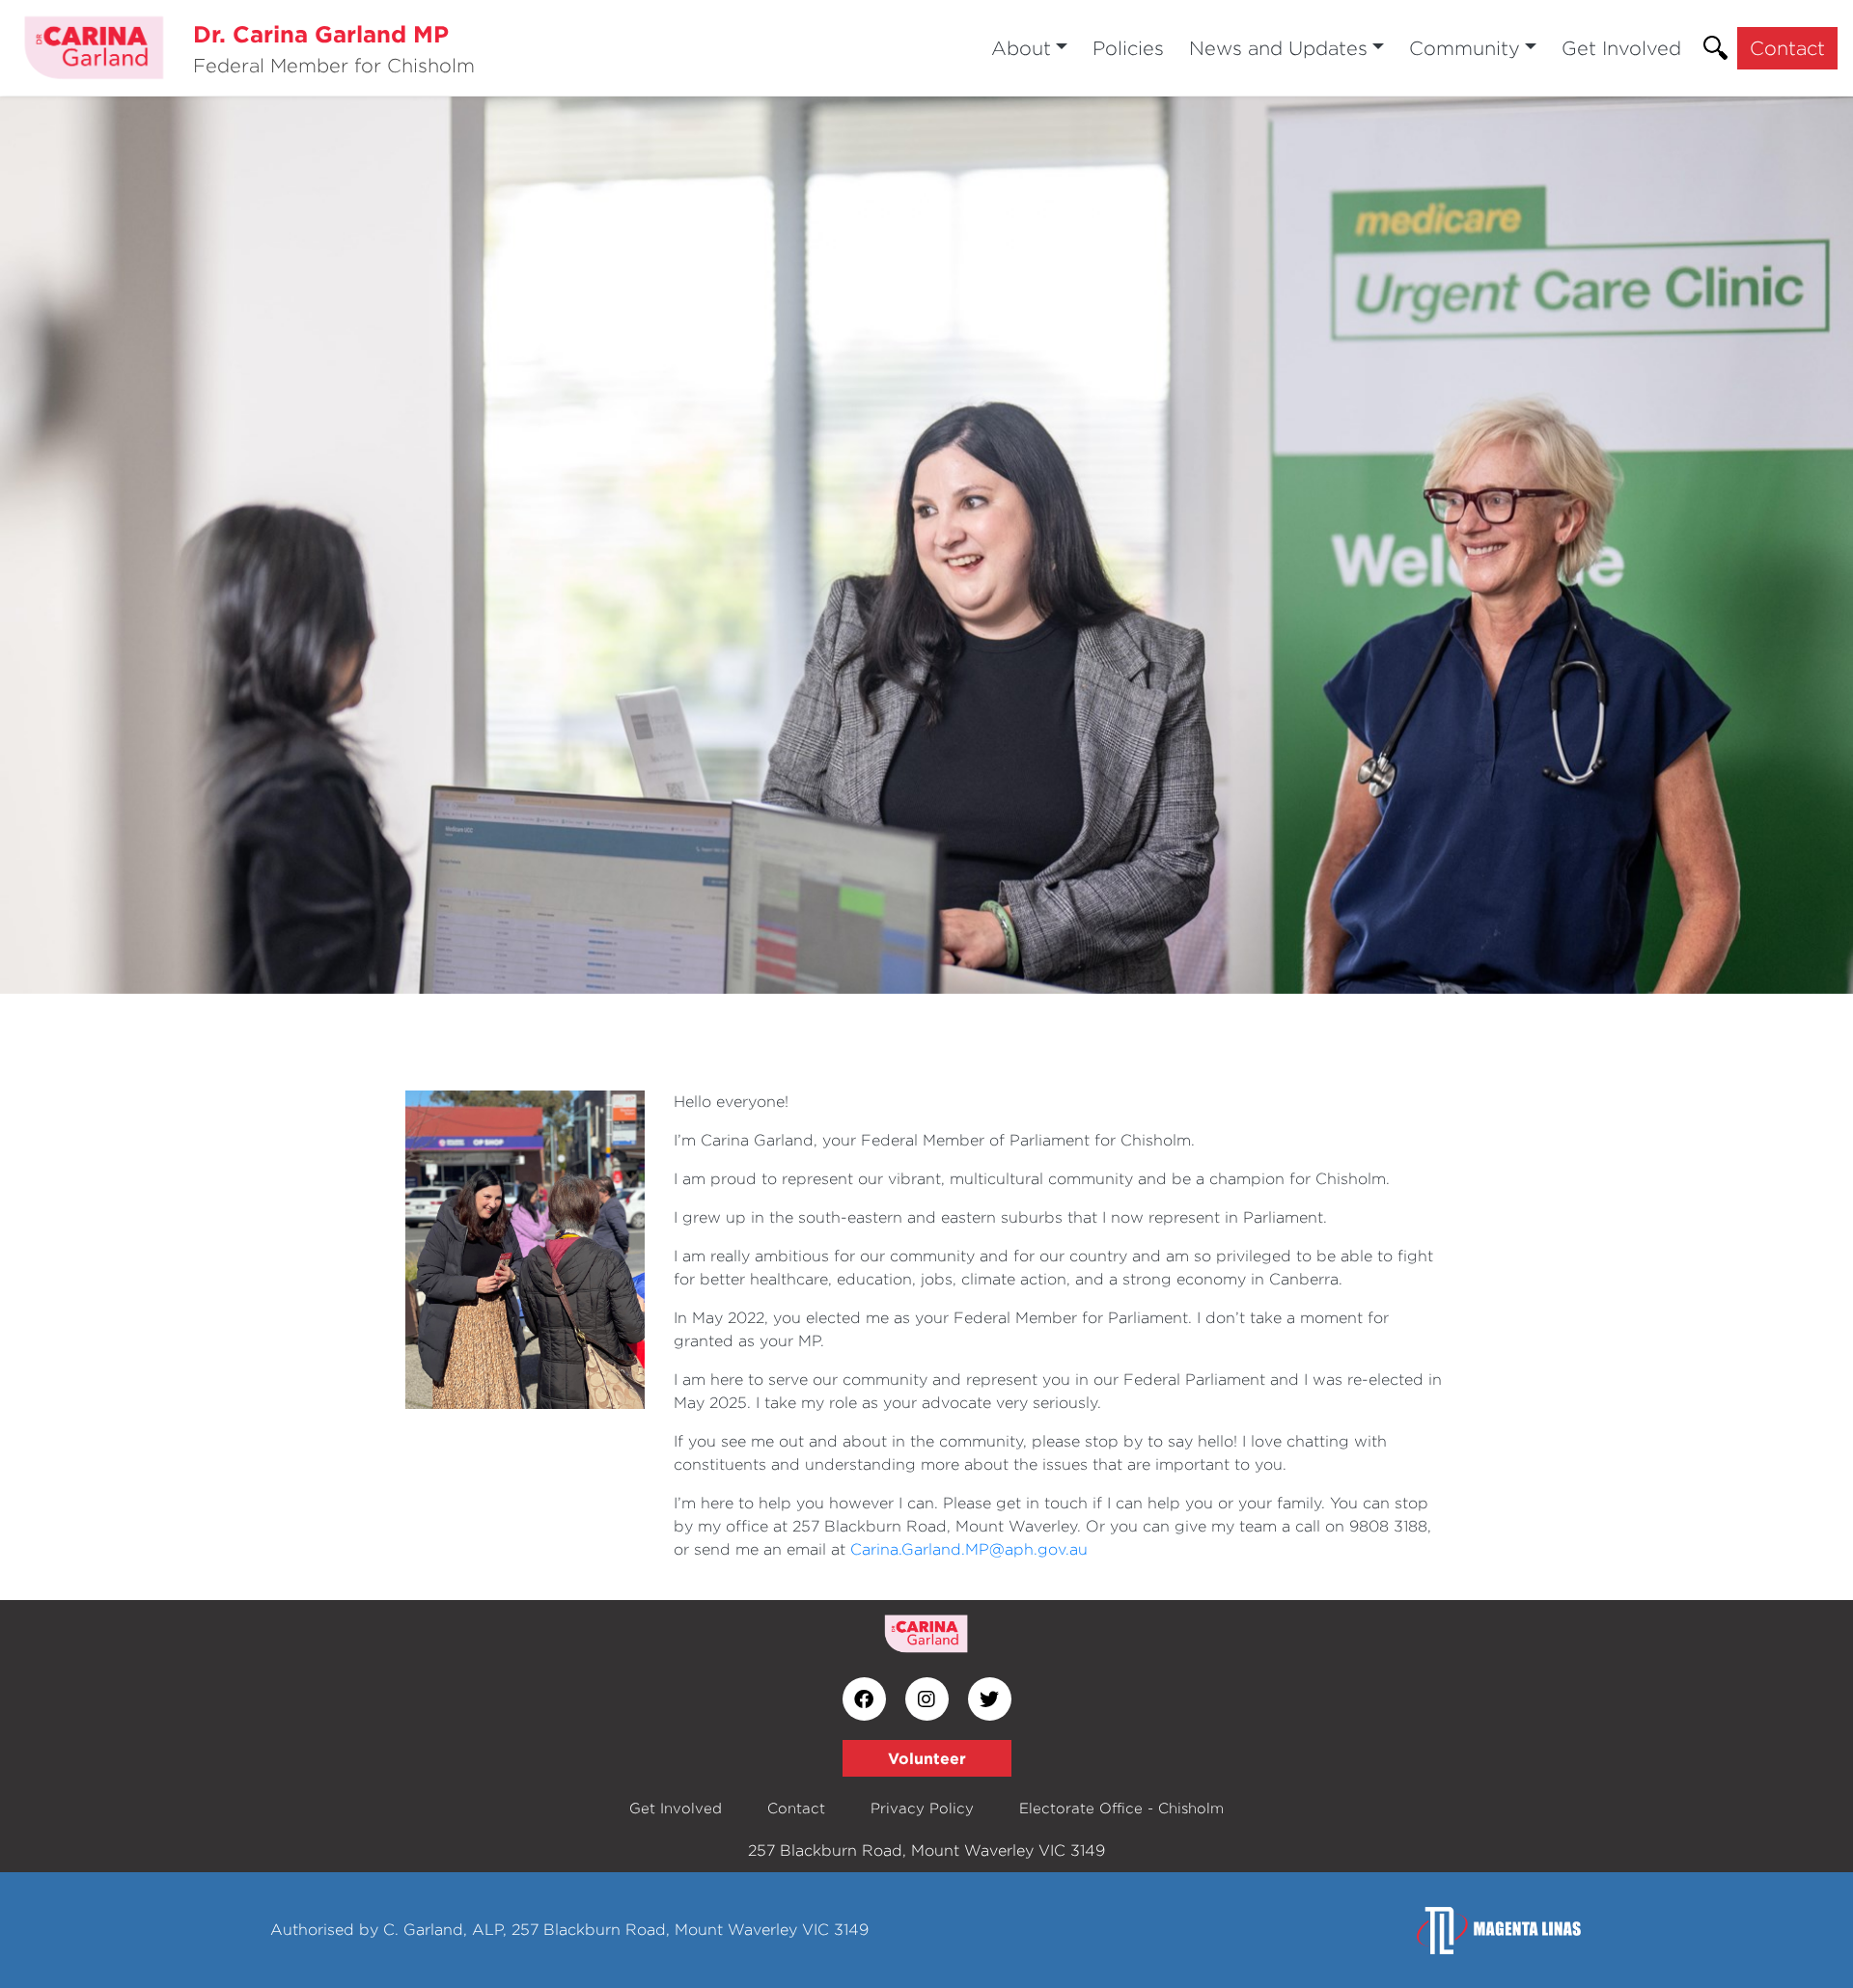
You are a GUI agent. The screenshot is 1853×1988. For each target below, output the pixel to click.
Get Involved (1621, 48)
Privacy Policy (922, 1808)
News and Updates (1278, 48)
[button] (139, 545)
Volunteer (927, 1758)
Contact (1787, 48)
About (1021, 48)
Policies (1128, 48)
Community (1465, 48)
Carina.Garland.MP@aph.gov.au (969, 1549)
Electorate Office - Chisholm (1121, 1808)
